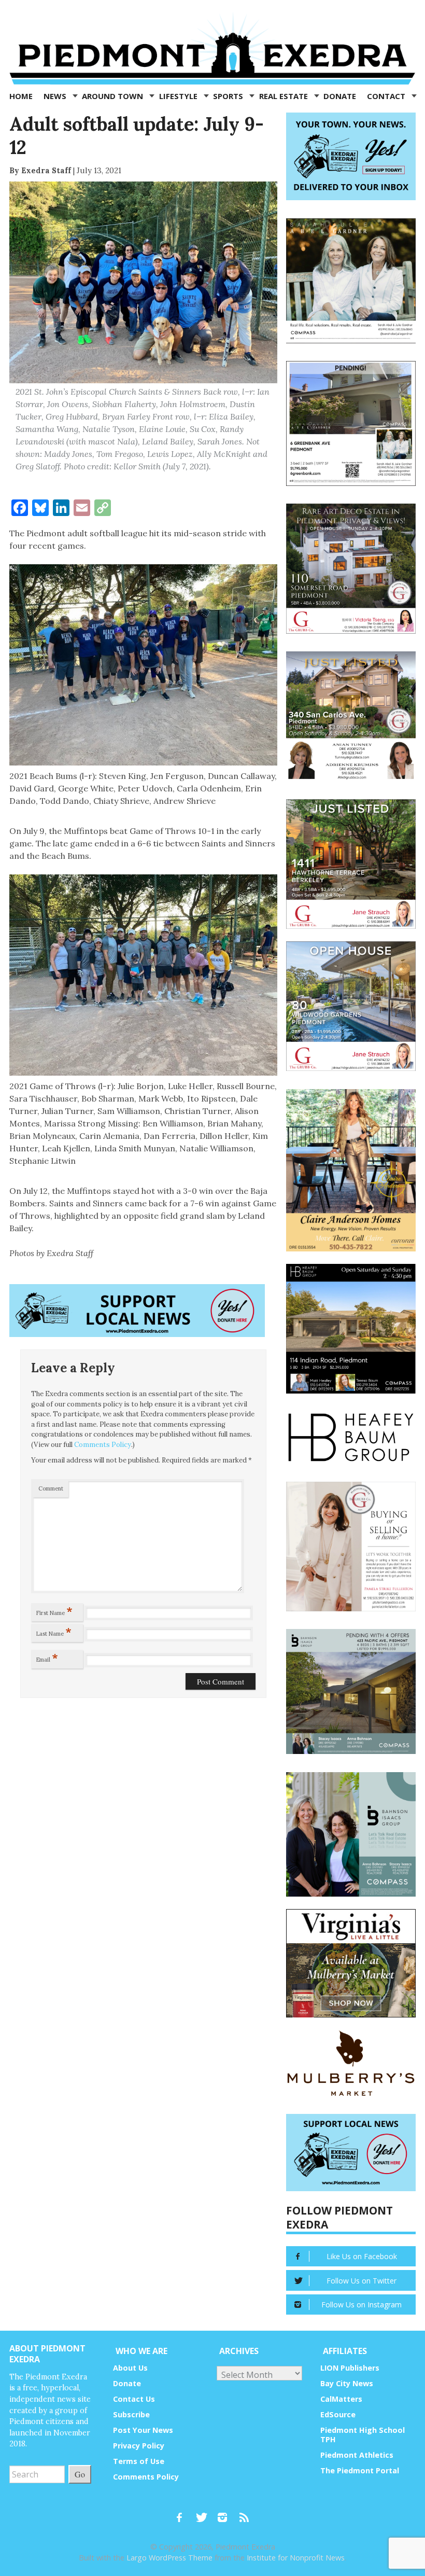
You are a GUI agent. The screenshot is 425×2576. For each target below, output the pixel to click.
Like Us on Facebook (362, 2256)
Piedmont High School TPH (363, 2435)
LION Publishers (350, 2368)
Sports (229, 96)
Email (47, 1658)
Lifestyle (179, 96)
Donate (340, 96)
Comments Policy (103, 1445)
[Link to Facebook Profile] (183, 2513)
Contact (387, 96)
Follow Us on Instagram (362, 2305)
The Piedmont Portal (360, 2470)
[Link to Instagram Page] (226, 2513)
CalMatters (341, 2399)
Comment (51, 1488)
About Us (130, 2368)
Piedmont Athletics (357, 2455)
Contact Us (134, 2399)
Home (21, 96)
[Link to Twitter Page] (204, 2513)
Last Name (54, 1632)
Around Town (114, 96)
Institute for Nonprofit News (296, 2558)
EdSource (338, 2414)
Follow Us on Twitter (362, 2281)
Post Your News (143, 2430)
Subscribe (131, 2414)
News (56, 96)
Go (80, 2474)
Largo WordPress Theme (169, 2558)
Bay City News (347, 2383)
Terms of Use (139, 2461)
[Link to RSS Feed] (245, 2513)
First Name (54, 1611)
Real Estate (285, 96)
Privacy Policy (139, 2446)
